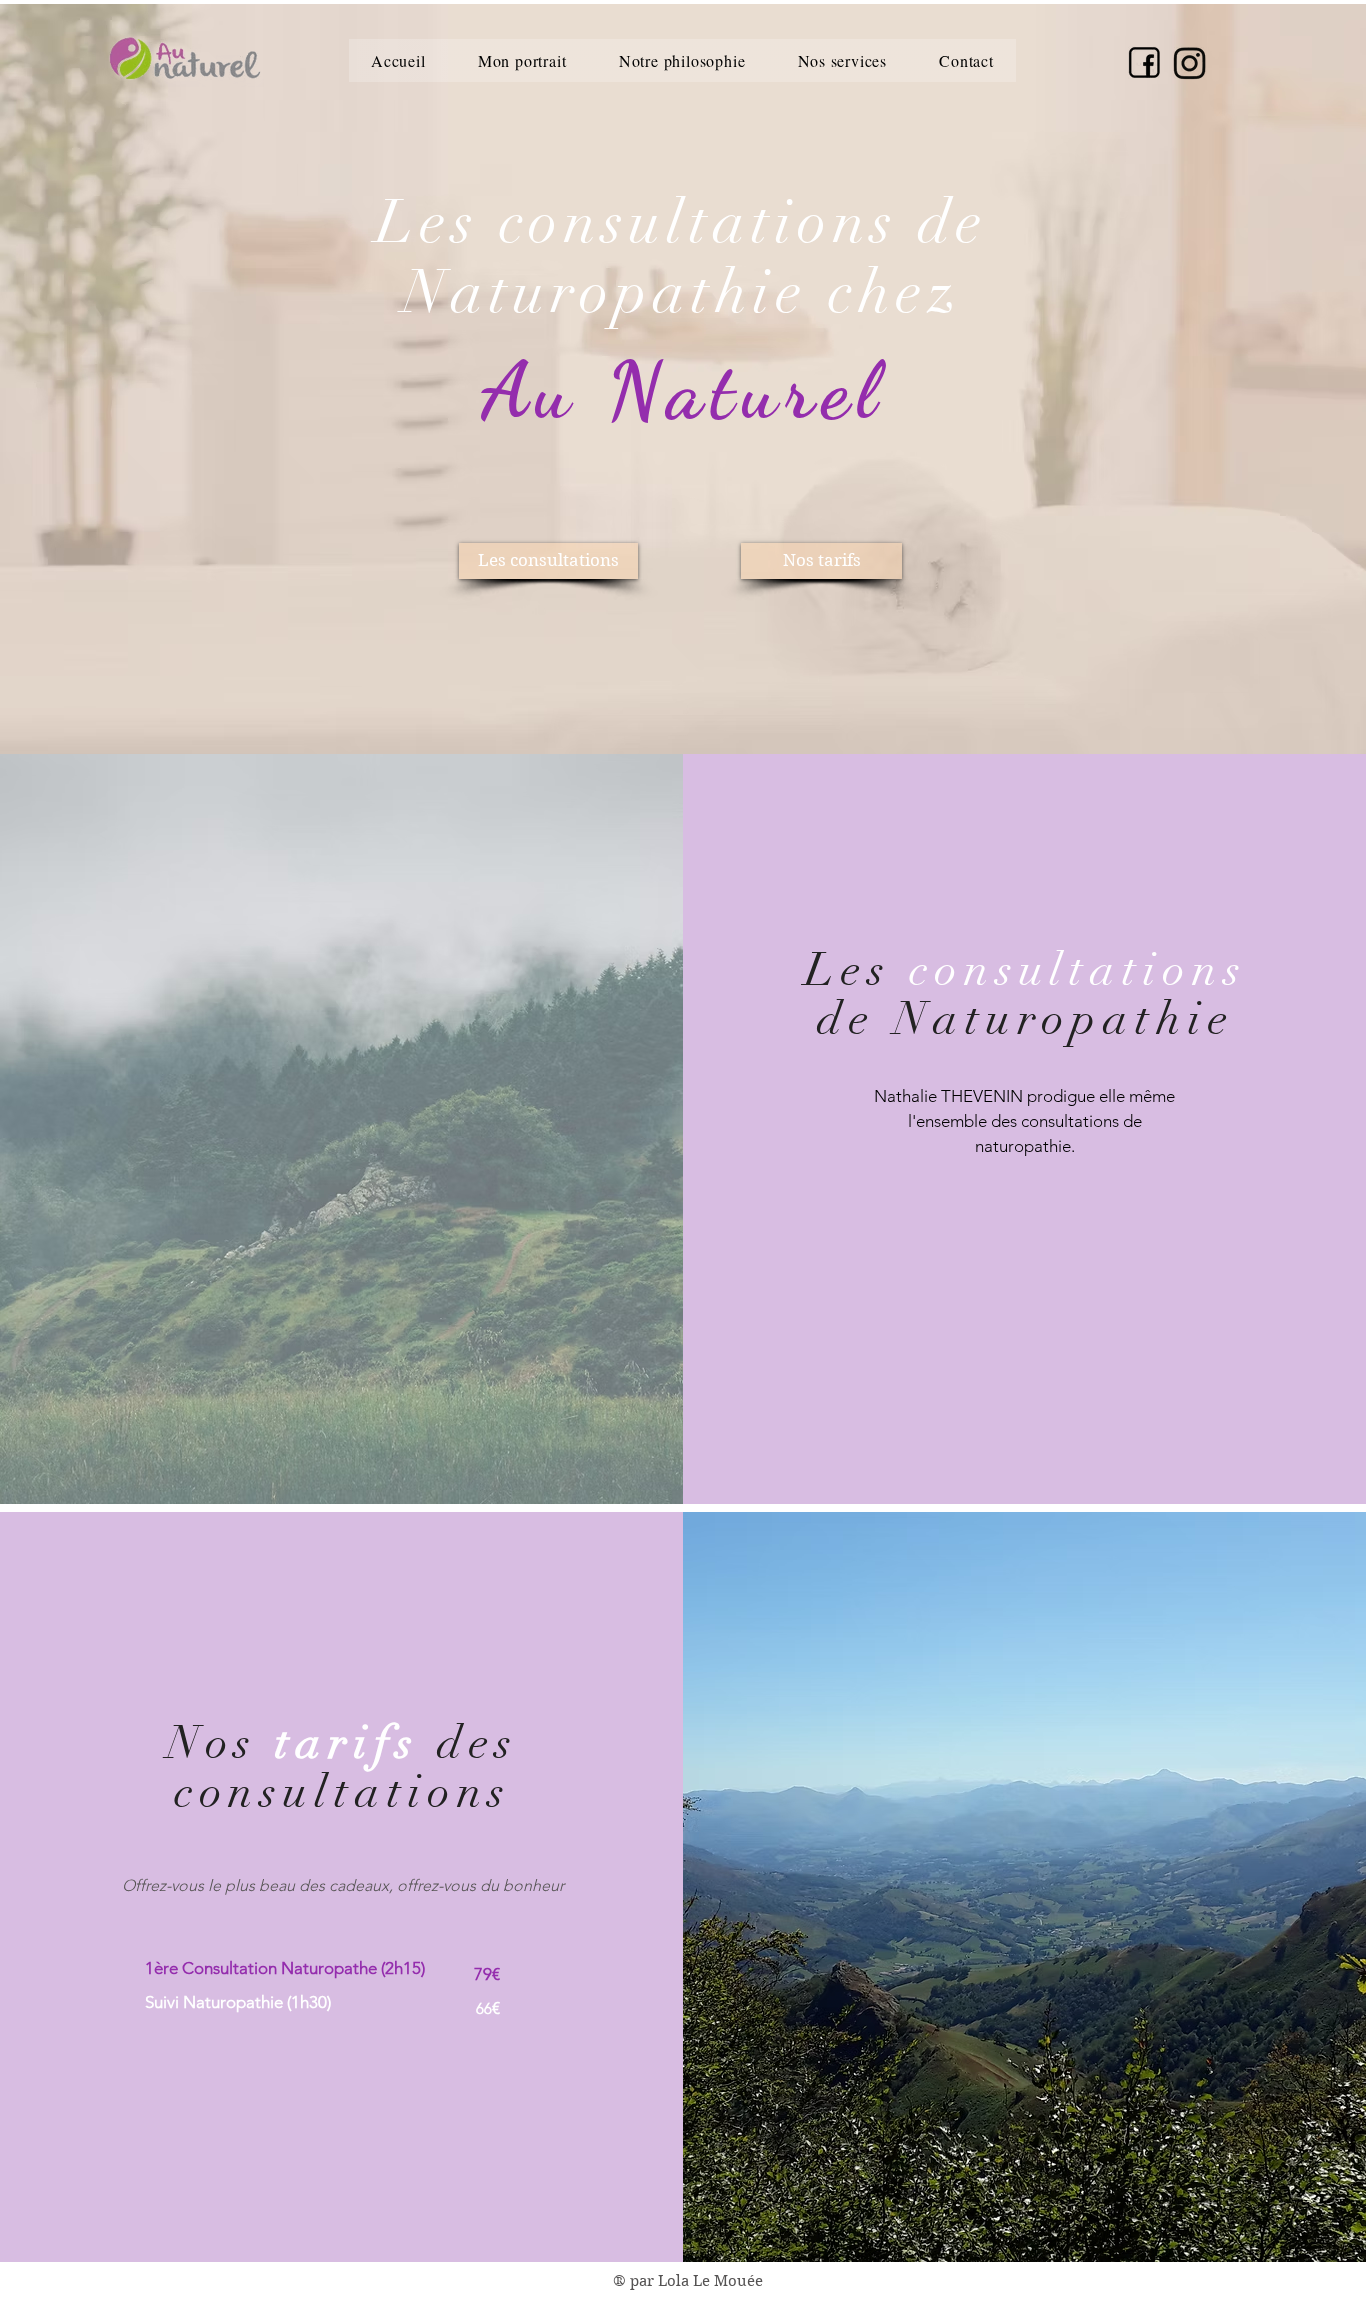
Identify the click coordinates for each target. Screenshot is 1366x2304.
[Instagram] (1189, 63)
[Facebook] (1144, 62)
